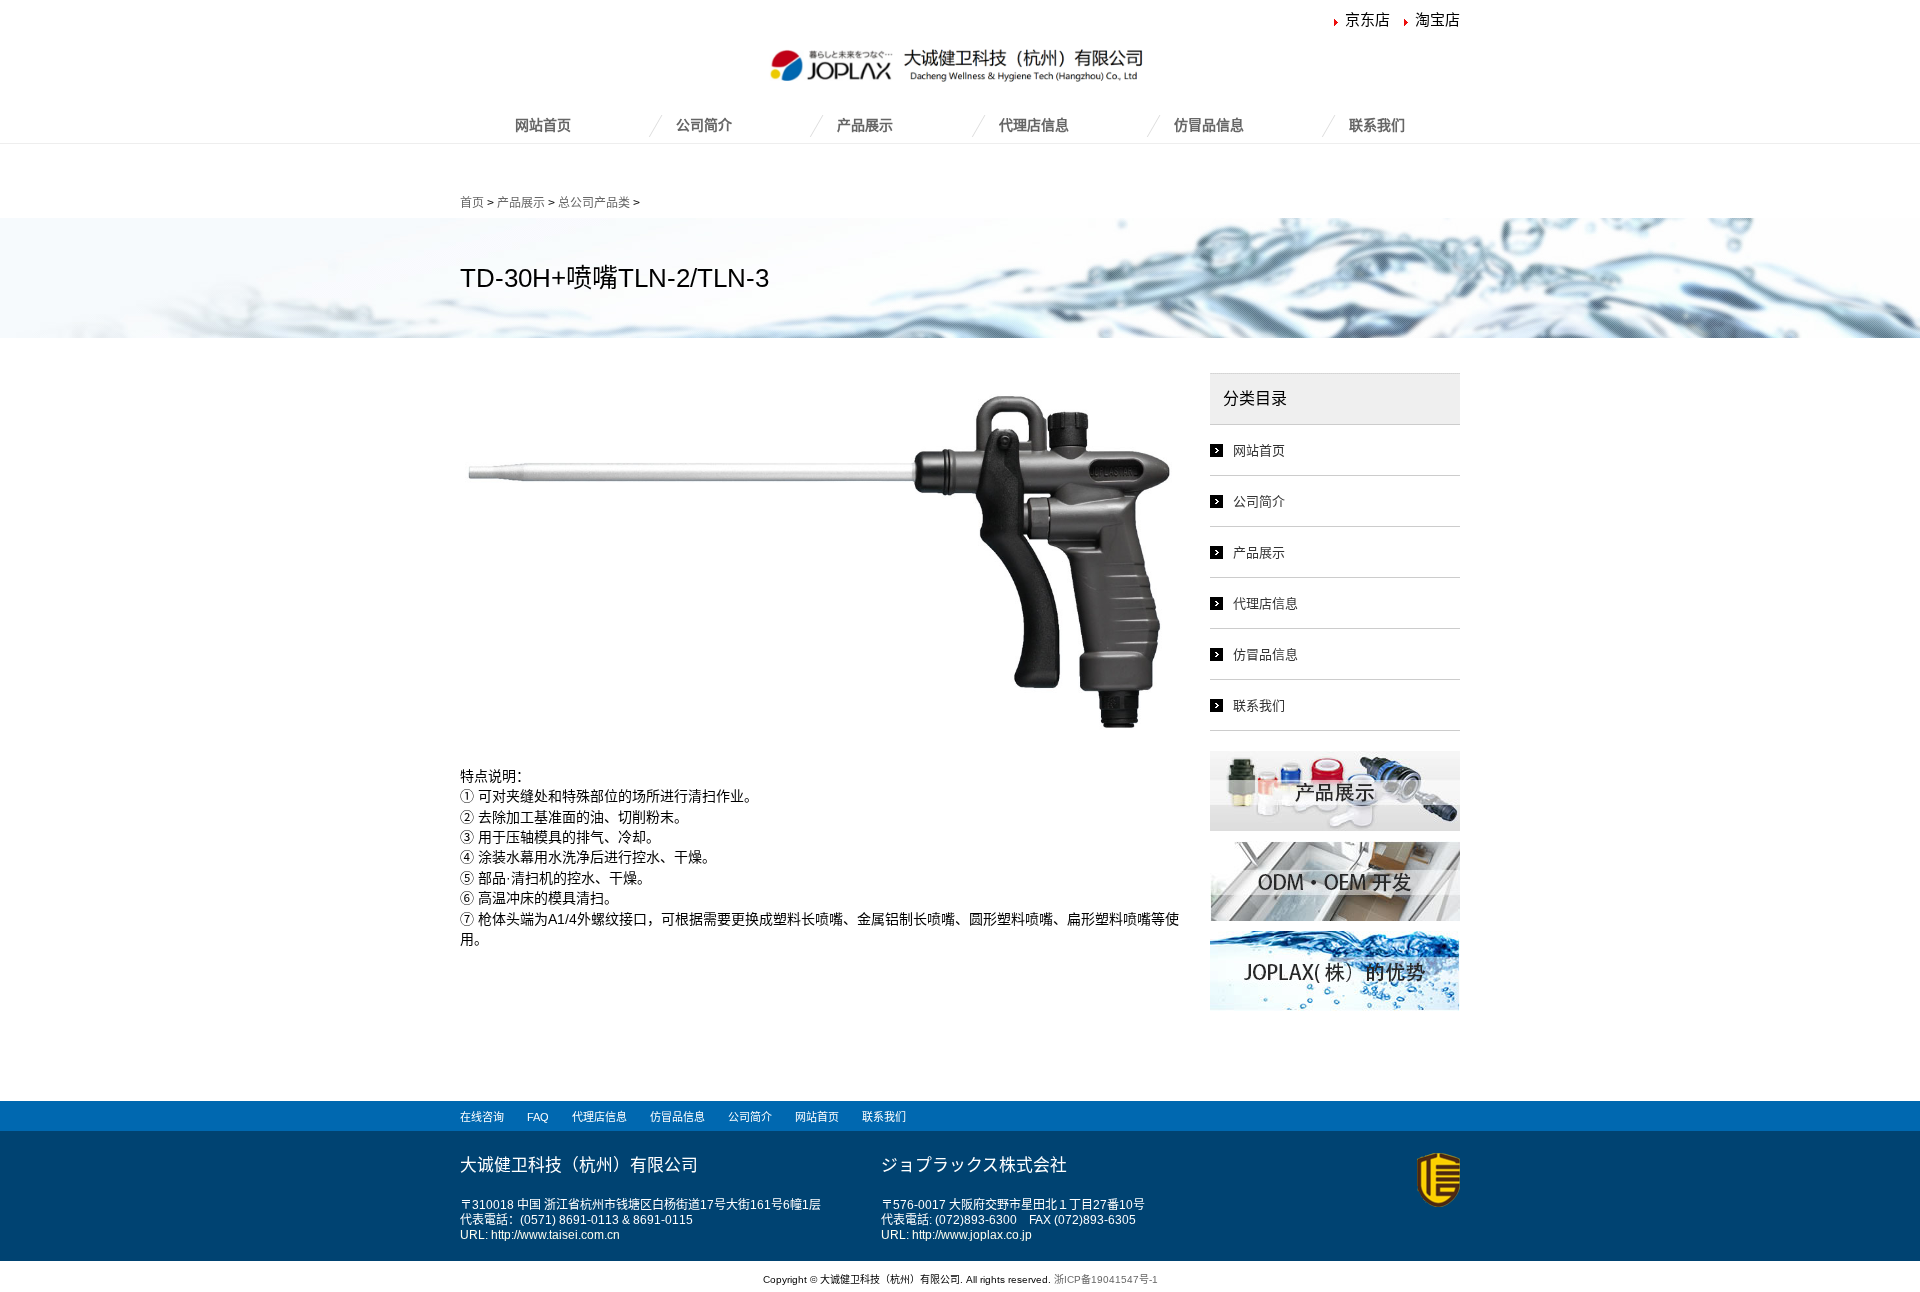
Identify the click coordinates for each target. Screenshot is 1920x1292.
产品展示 (865, 125)
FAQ (538, 1117)
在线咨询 (482, 1117)
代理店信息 (1034, 125)
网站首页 (543, 125)
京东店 (1367, 19)
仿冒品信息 (1209, 125)
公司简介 (704, 125)
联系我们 (1377, 125)
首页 (472, 203)
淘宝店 (1437, 19)
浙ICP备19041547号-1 (1106, 1279)
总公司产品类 (594, 203)
